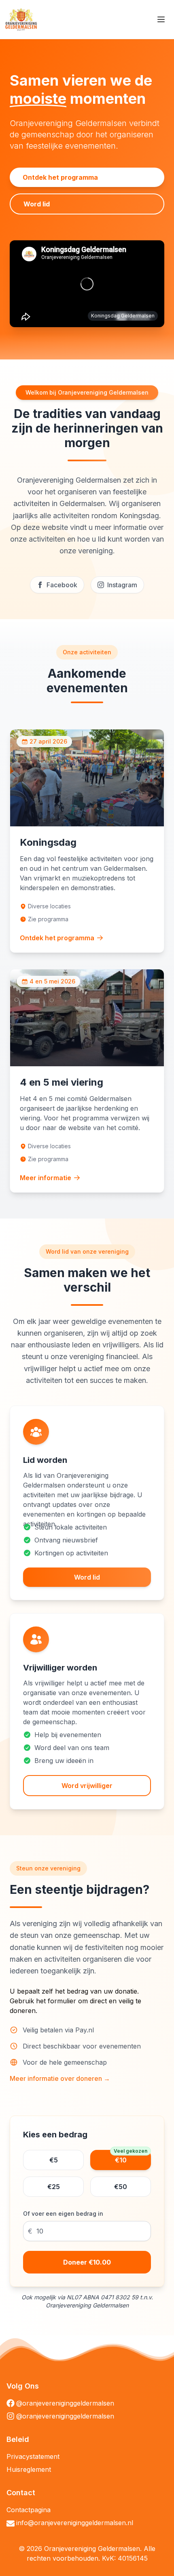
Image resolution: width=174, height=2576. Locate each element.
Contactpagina (29, 2510)
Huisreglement (29, 2469)
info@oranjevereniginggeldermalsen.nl (75, 2523)
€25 (54, 2187)
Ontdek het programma (60, 177)
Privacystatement (33, 2456)
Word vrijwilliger (87, 1786)
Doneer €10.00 (87, 2262)
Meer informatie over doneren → (60, 2078)
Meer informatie (46, 1178)
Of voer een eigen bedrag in (63, 2214)
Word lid (37, 204)
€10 (130, 2157)
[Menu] (161, 19)
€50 (121, 2187)
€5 (54, 2160)
